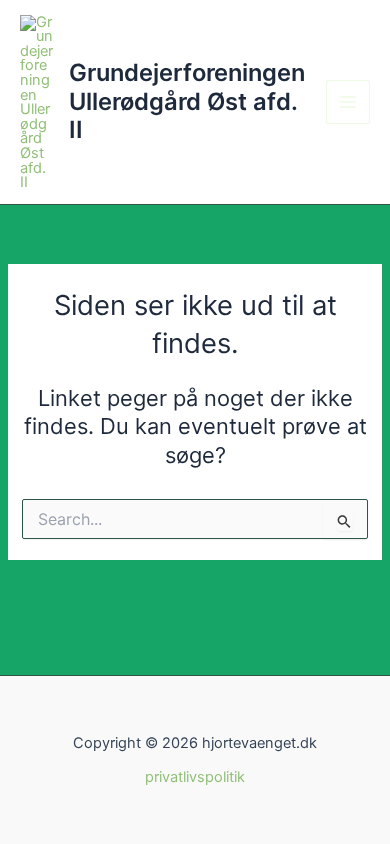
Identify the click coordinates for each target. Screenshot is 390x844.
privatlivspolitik (195, 777)
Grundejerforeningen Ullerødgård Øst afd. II (187, 101)
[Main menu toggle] (348, 102)
